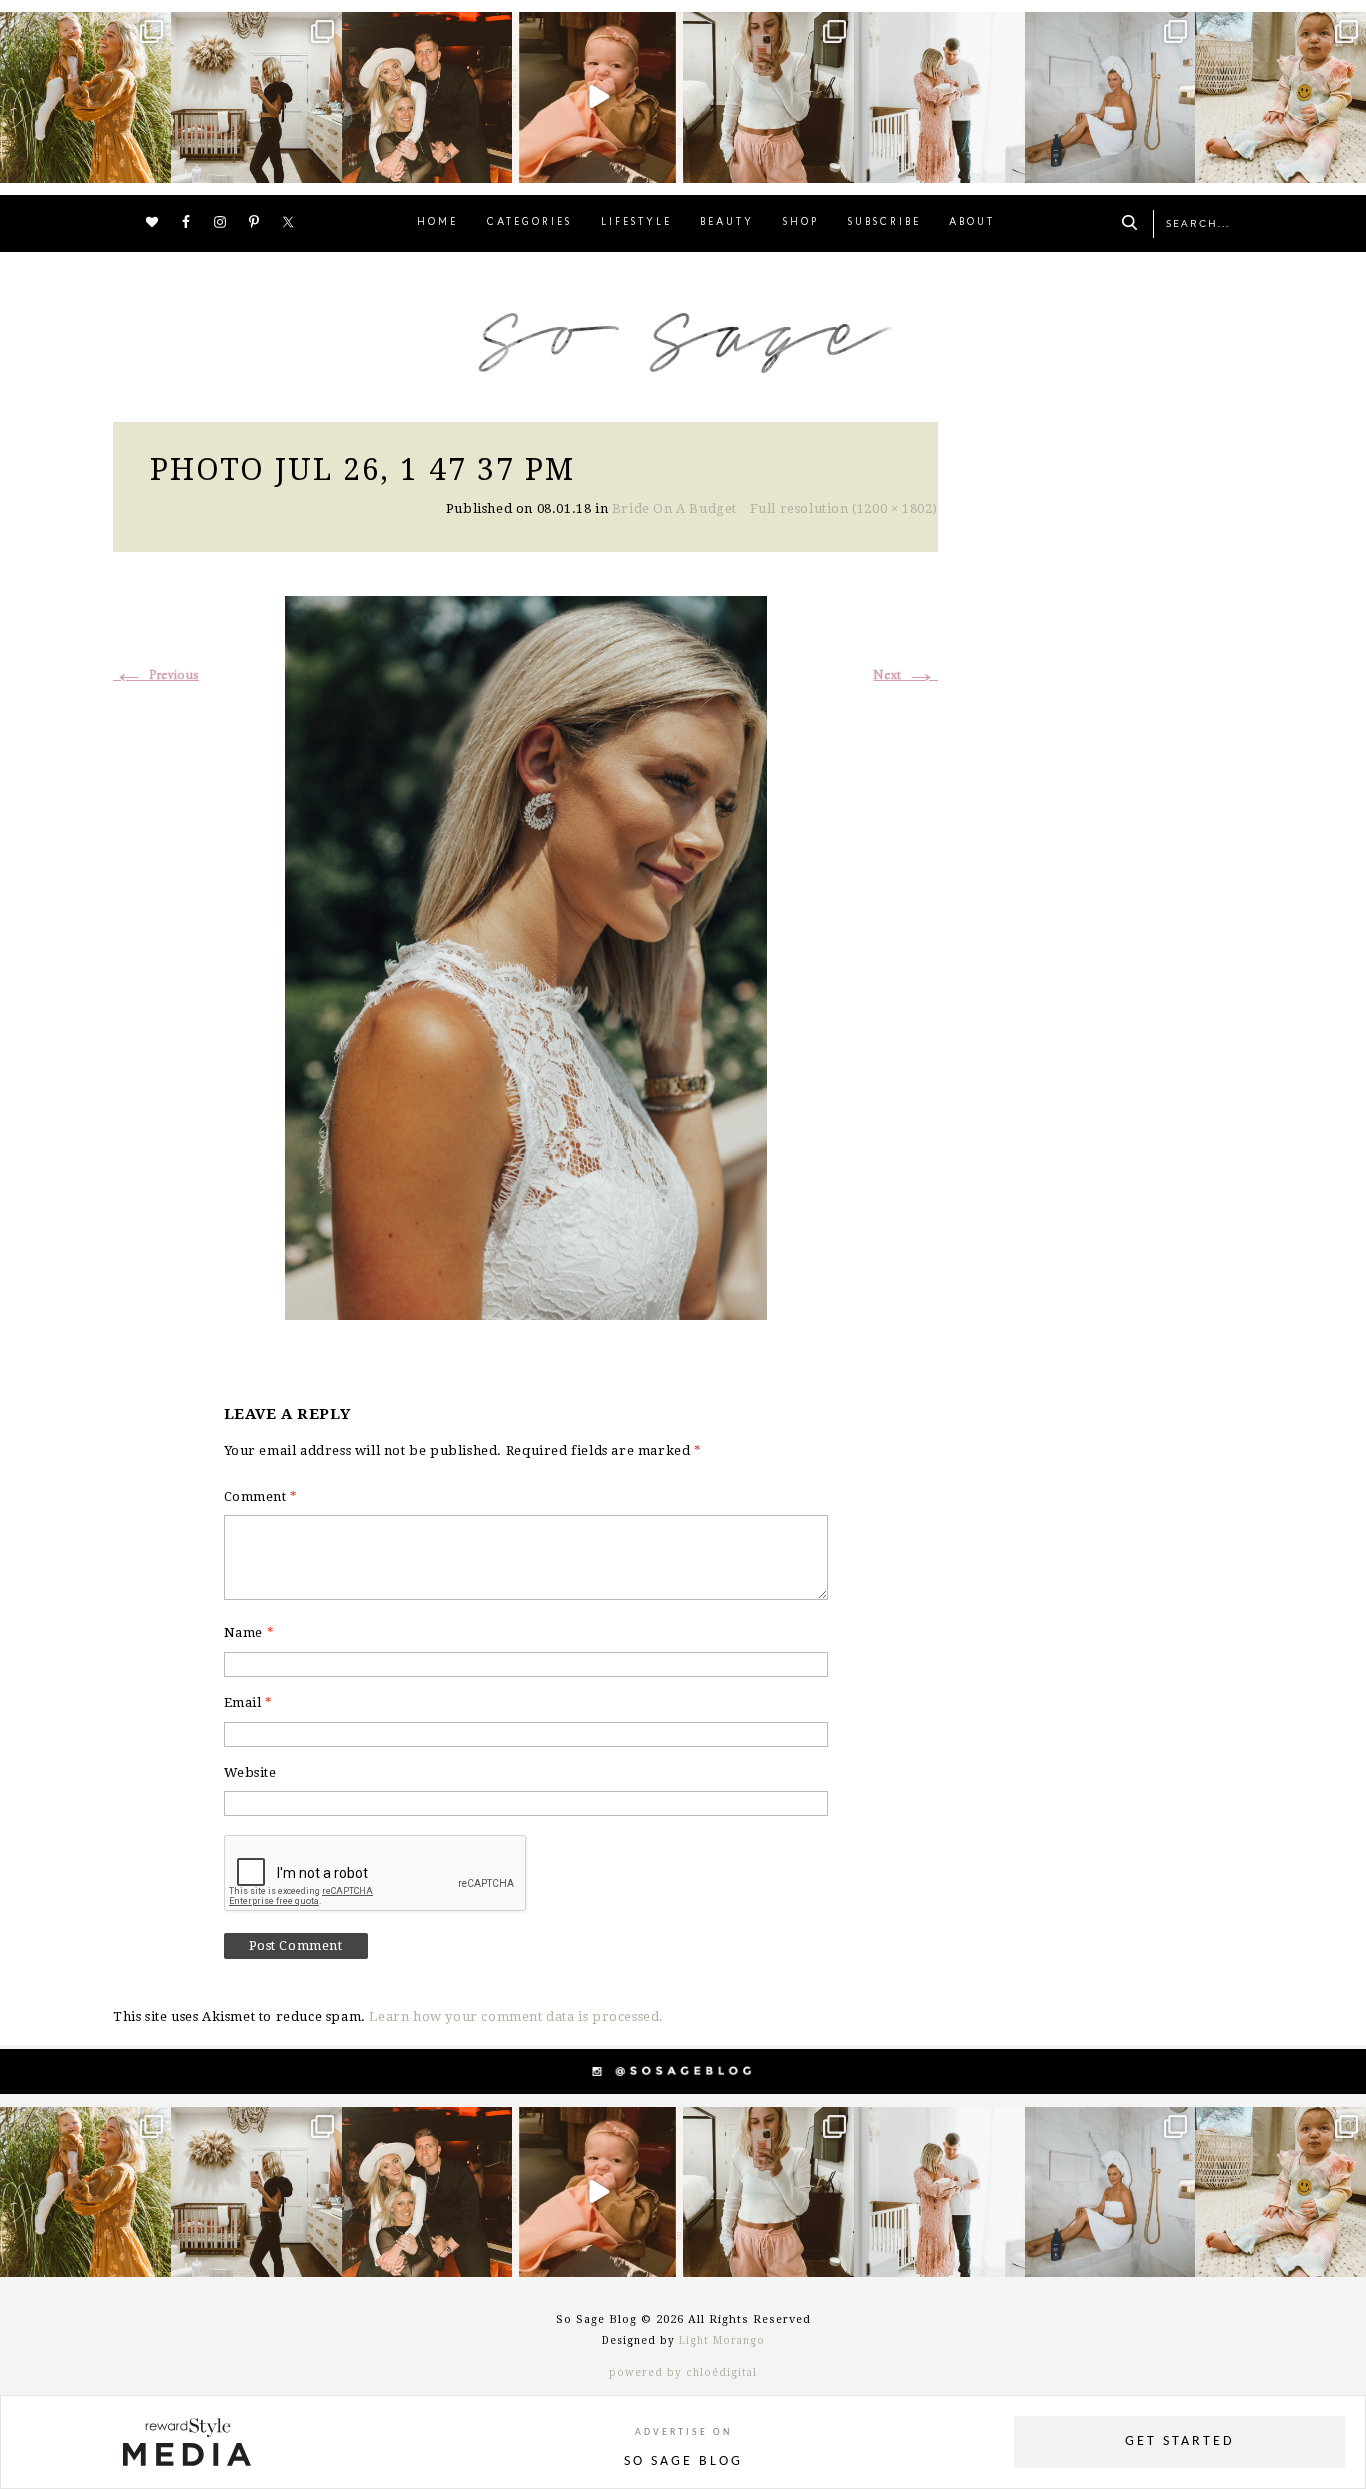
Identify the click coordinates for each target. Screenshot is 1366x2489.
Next (905, 675)
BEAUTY (727, 222)
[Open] (85, 97)
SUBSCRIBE (884, 222)
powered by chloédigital (683, 2372)
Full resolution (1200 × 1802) (844, 508)
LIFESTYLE (636, 222)
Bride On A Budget (674, 508)
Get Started (1180, 2441)
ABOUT (972, 222)
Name (249, 1632)
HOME (437, 222)
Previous (156, 675)
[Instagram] (153, 163)
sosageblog (84, 29)
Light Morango (722, 2340)
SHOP (801, 222)
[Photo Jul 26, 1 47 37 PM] (526, 954)
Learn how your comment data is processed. (516, 2016)
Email (248, 1702)
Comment (261, 1496)
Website (250, 1772)
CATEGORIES (529, 222)
